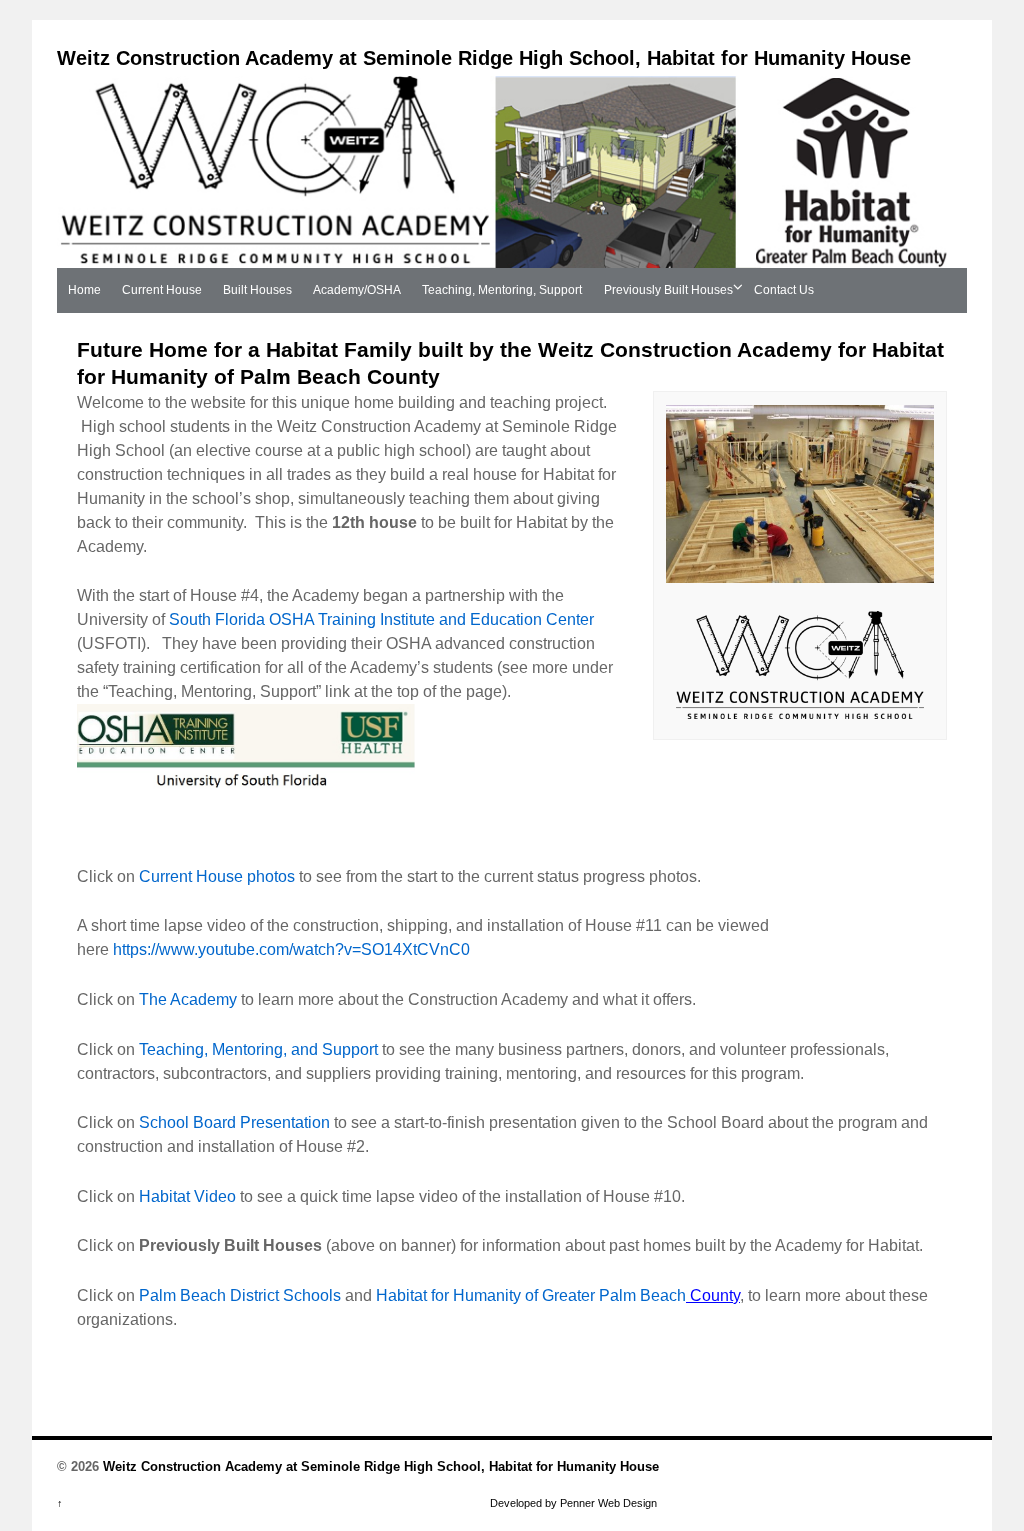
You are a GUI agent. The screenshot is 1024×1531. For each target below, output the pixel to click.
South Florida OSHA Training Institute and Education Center (381, 619)
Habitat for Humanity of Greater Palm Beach (531, 1295)
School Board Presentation (236, 1122)
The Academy (188, 999)
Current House (162, 290)
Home (84, 290)
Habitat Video (187, 1196)
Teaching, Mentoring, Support (502, 290)
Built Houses (257, 290)
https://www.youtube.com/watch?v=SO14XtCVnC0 (291, 949)
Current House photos (217, 876)
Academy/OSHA (357, 290)
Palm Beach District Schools (240, 1295)
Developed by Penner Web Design (573, 1503)
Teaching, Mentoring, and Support (258, 1049)
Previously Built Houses (668, 290)
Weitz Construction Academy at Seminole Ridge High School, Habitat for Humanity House (484, 58)
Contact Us (784, 290)
